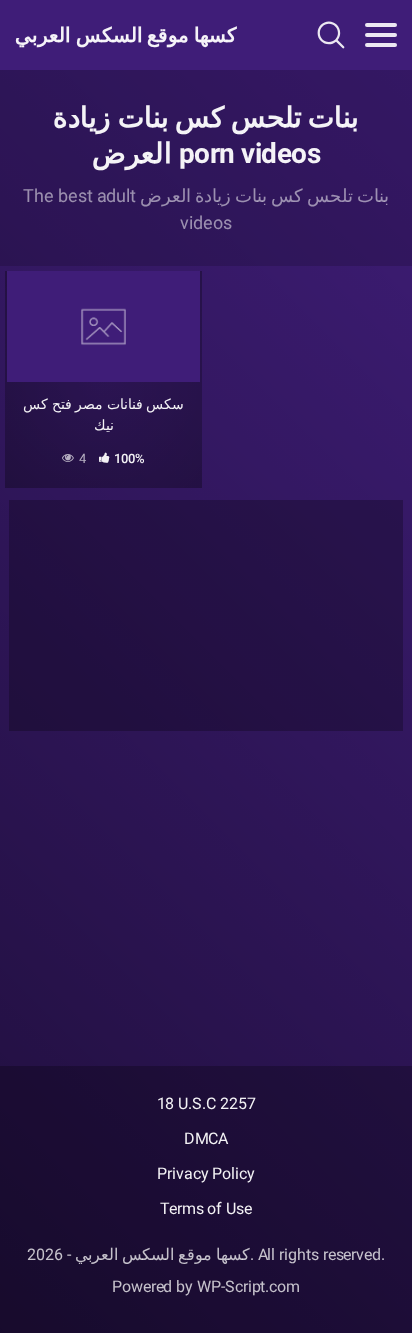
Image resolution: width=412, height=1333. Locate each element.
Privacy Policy (206, 1173)
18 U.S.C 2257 (206, 1103)
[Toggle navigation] (381, 35)
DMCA (206, 1138)
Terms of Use (206, 1208)
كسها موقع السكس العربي (126, 35)
